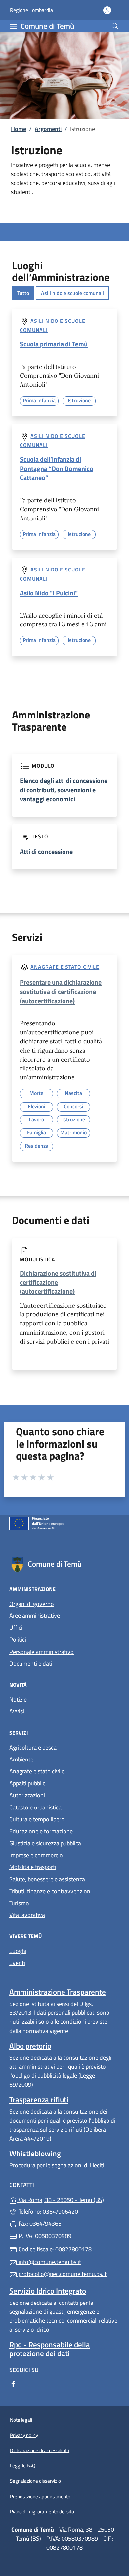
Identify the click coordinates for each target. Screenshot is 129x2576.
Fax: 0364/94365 (39, 2224)
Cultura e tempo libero (37, 1819)
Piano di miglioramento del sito (42, 2512)
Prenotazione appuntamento (40, 2496)
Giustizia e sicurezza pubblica (45, 1843)
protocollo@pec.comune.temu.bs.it (62, 2274)
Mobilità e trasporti (33, 1867)
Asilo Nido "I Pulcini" (49, 593)
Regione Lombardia (31, 10)
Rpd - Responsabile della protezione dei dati (50, 2349)
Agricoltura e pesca (33, 1747)
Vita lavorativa (27, 1915)
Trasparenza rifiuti (39, 2099)
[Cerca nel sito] (115, 26)
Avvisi (17, 1711)
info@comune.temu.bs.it (49, 2262)
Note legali (21, 2420)
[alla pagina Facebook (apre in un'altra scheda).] (13, 2383)
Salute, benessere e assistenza (47, 1879)
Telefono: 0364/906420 (48, 2212)
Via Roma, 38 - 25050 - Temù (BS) (68, 2199)
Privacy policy (24, 2435)
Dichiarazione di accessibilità (40, 2450)
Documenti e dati (31, 1664)
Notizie (18, 1699)
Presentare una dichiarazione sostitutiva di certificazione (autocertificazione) (61, 991)
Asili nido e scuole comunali (72, 293)
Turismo (19, 1903)
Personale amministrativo (42, 1652)
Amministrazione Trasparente (58, 1992)
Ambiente (21, 1759)
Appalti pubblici (28, 1783)
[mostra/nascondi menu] (13, 26)
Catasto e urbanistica (35, 1807)
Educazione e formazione (41, 1831)
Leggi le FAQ (23, 2466)
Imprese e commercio (36, 1855)
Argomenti (48, 129)
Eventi (17, 1963)
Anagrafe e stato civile (65, 967)
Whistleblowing (35, 2153)
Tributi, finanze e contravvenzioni (50, 1891)
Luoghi (18, 1951)
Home (19, 129)
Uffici (16, 1628)
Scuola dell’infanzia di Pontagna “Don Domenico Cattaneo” (57, 468)
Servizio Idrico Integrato (48, 2291)
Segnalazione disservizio (35, 2481)
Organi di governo (32, 1604)
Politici (18, 1639)
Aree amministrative (35, 1616)
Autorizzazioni (27, 1795)
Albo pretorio (30, 2046)
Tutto (23, 293)
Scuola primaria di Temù (54, 344)
